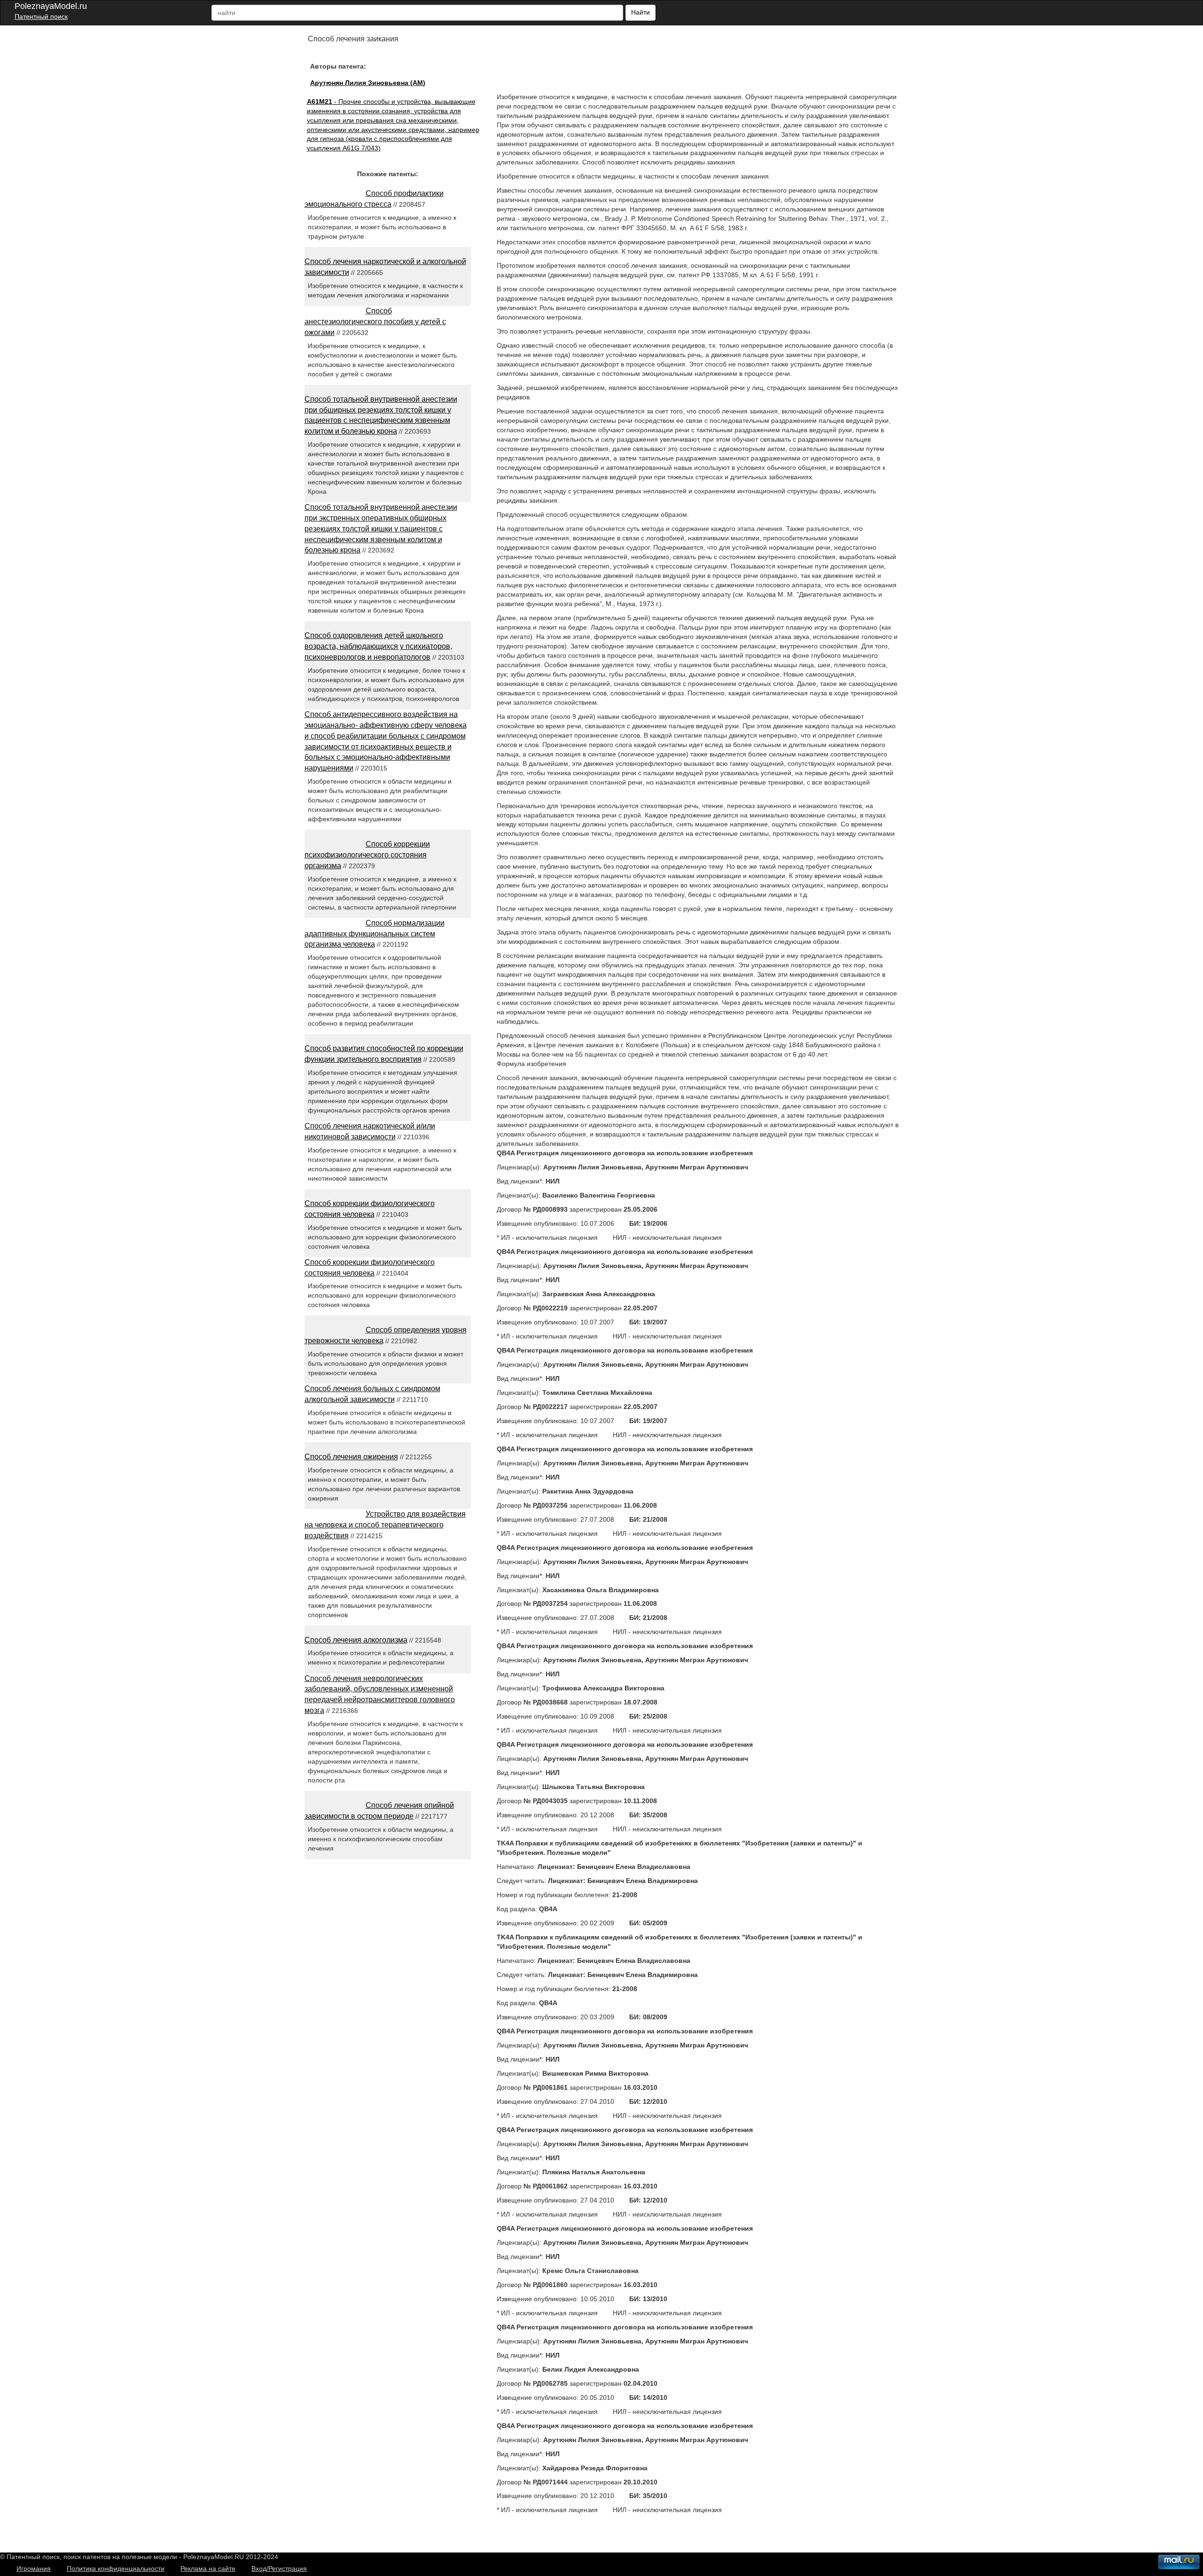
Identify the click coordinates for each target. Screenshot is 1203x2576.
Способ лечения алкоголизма (356, 1640)
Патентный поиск (41, 16)
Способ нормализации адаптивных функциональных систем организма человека (375, 934)
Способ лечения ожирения (351, 1457)
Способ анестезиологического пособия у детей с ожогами (375, 322)
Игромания (34, 2568)
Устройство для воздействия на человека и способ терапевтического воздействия (385, 1525)
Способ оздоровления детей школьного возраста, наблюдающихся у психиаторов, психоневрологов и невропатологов (378, 646)
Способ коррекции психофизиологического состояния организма (367, 855)
